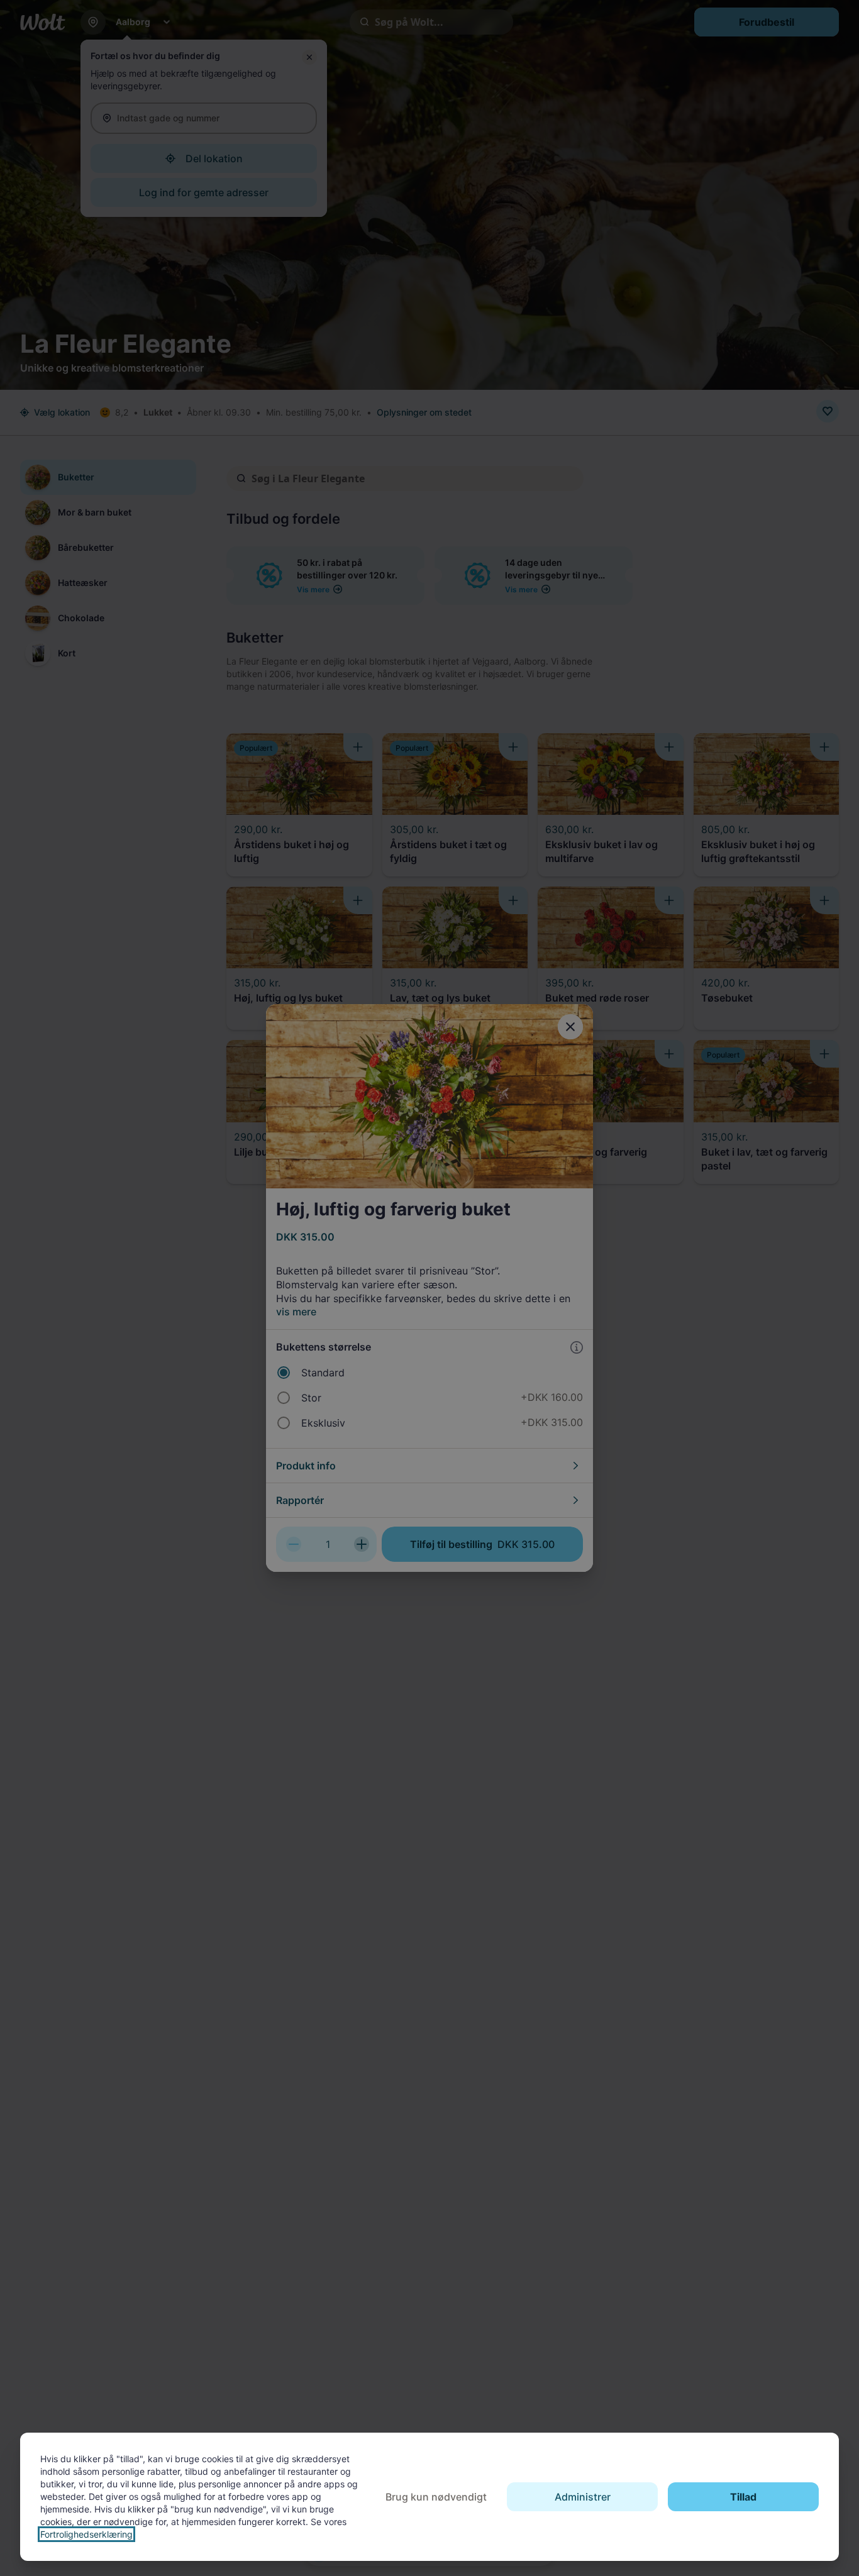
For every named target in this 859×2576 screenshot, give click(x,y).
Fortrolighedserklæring (86, 2534)
